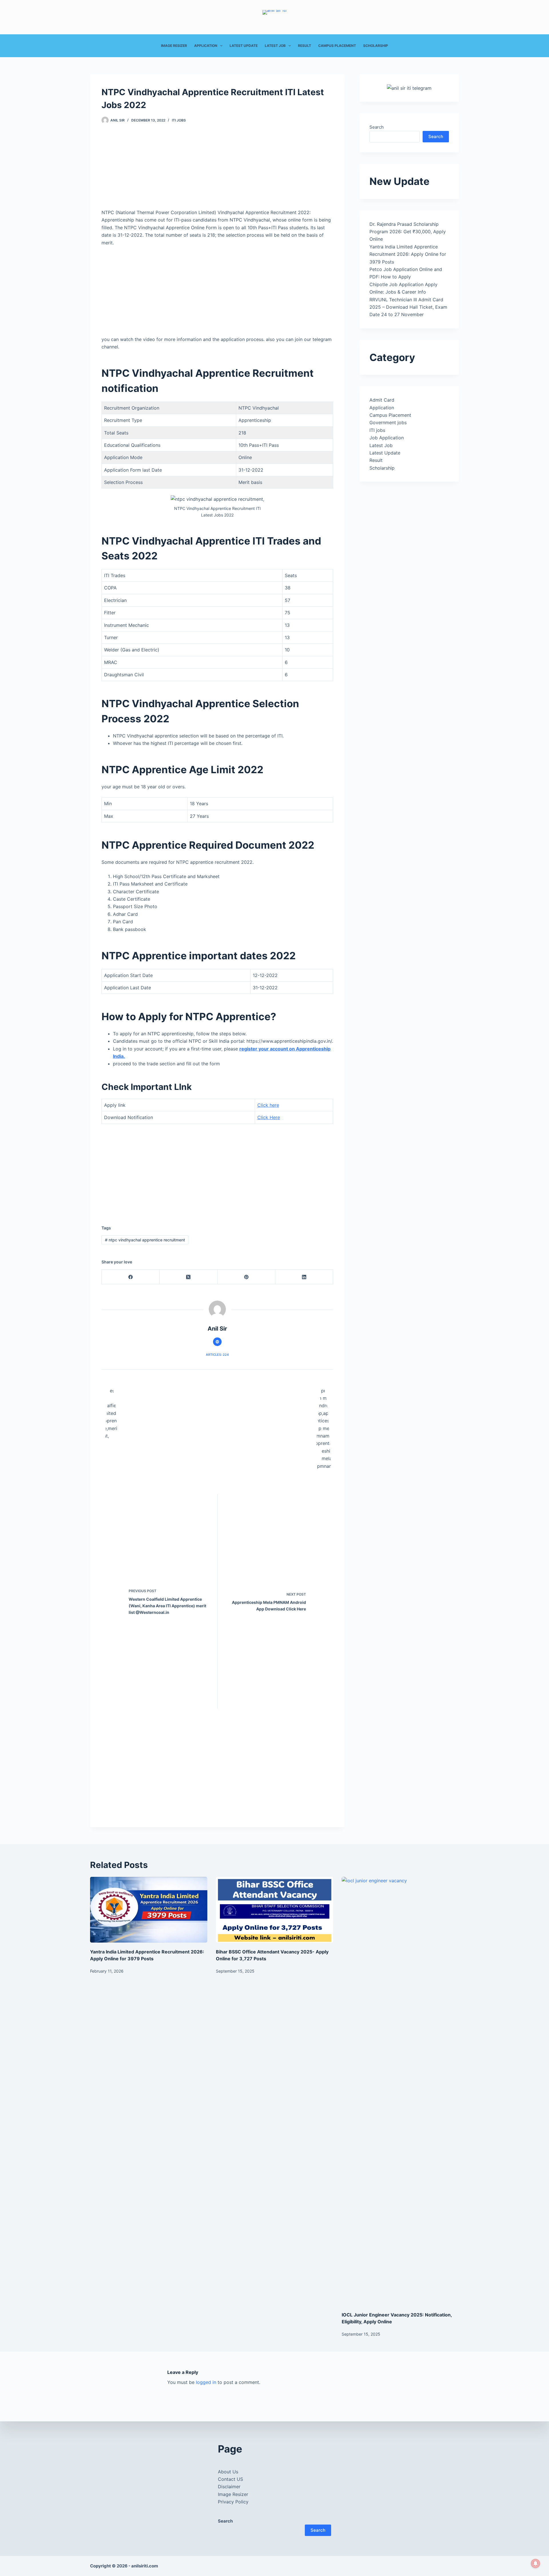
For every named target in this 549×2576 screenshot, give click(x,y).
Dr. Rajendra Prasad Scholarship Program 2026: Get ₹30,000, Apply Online (408, 232)
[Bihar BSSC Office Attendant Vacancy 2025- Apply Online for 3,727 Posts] (274, 1910)
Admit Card (382, 400)
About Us (228, 2472)
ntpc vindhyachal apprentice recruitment (145, 1240)
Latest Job (275, 46)
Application (206, 46)
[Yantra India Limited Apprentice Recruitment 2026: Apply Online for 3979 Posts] (149, 1910)
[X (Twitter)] (188, 1277)
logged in (206, 2382)
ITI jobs (179, 120)
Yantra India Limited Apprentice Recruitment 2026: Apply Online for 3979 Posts (408, 254)
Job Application (387, 438)
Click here (268, 1105)
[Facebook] (131, 1277)
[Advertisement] (217, 166)
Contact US (230, 2479)
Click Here (269, 1117)
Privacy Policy (233, 2502)
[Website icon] (217, 1342)
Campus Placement (337, 46)
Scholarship (376, 46)
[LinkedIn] (304, 1277)
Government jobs (388, 422)
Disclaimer (229, 2487)
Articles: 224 (217, 1355)
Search (377, 127)
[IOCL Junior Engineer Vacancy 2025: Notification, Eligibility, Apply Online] (400, 2091)
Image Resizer (174, 46)
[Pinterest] (246, 1277)
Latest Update (244, 46)
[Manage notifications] (536, 2563)
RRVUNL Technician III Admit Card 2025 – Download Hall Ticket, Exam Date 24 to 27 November (408, 307)
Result (305, 46)
